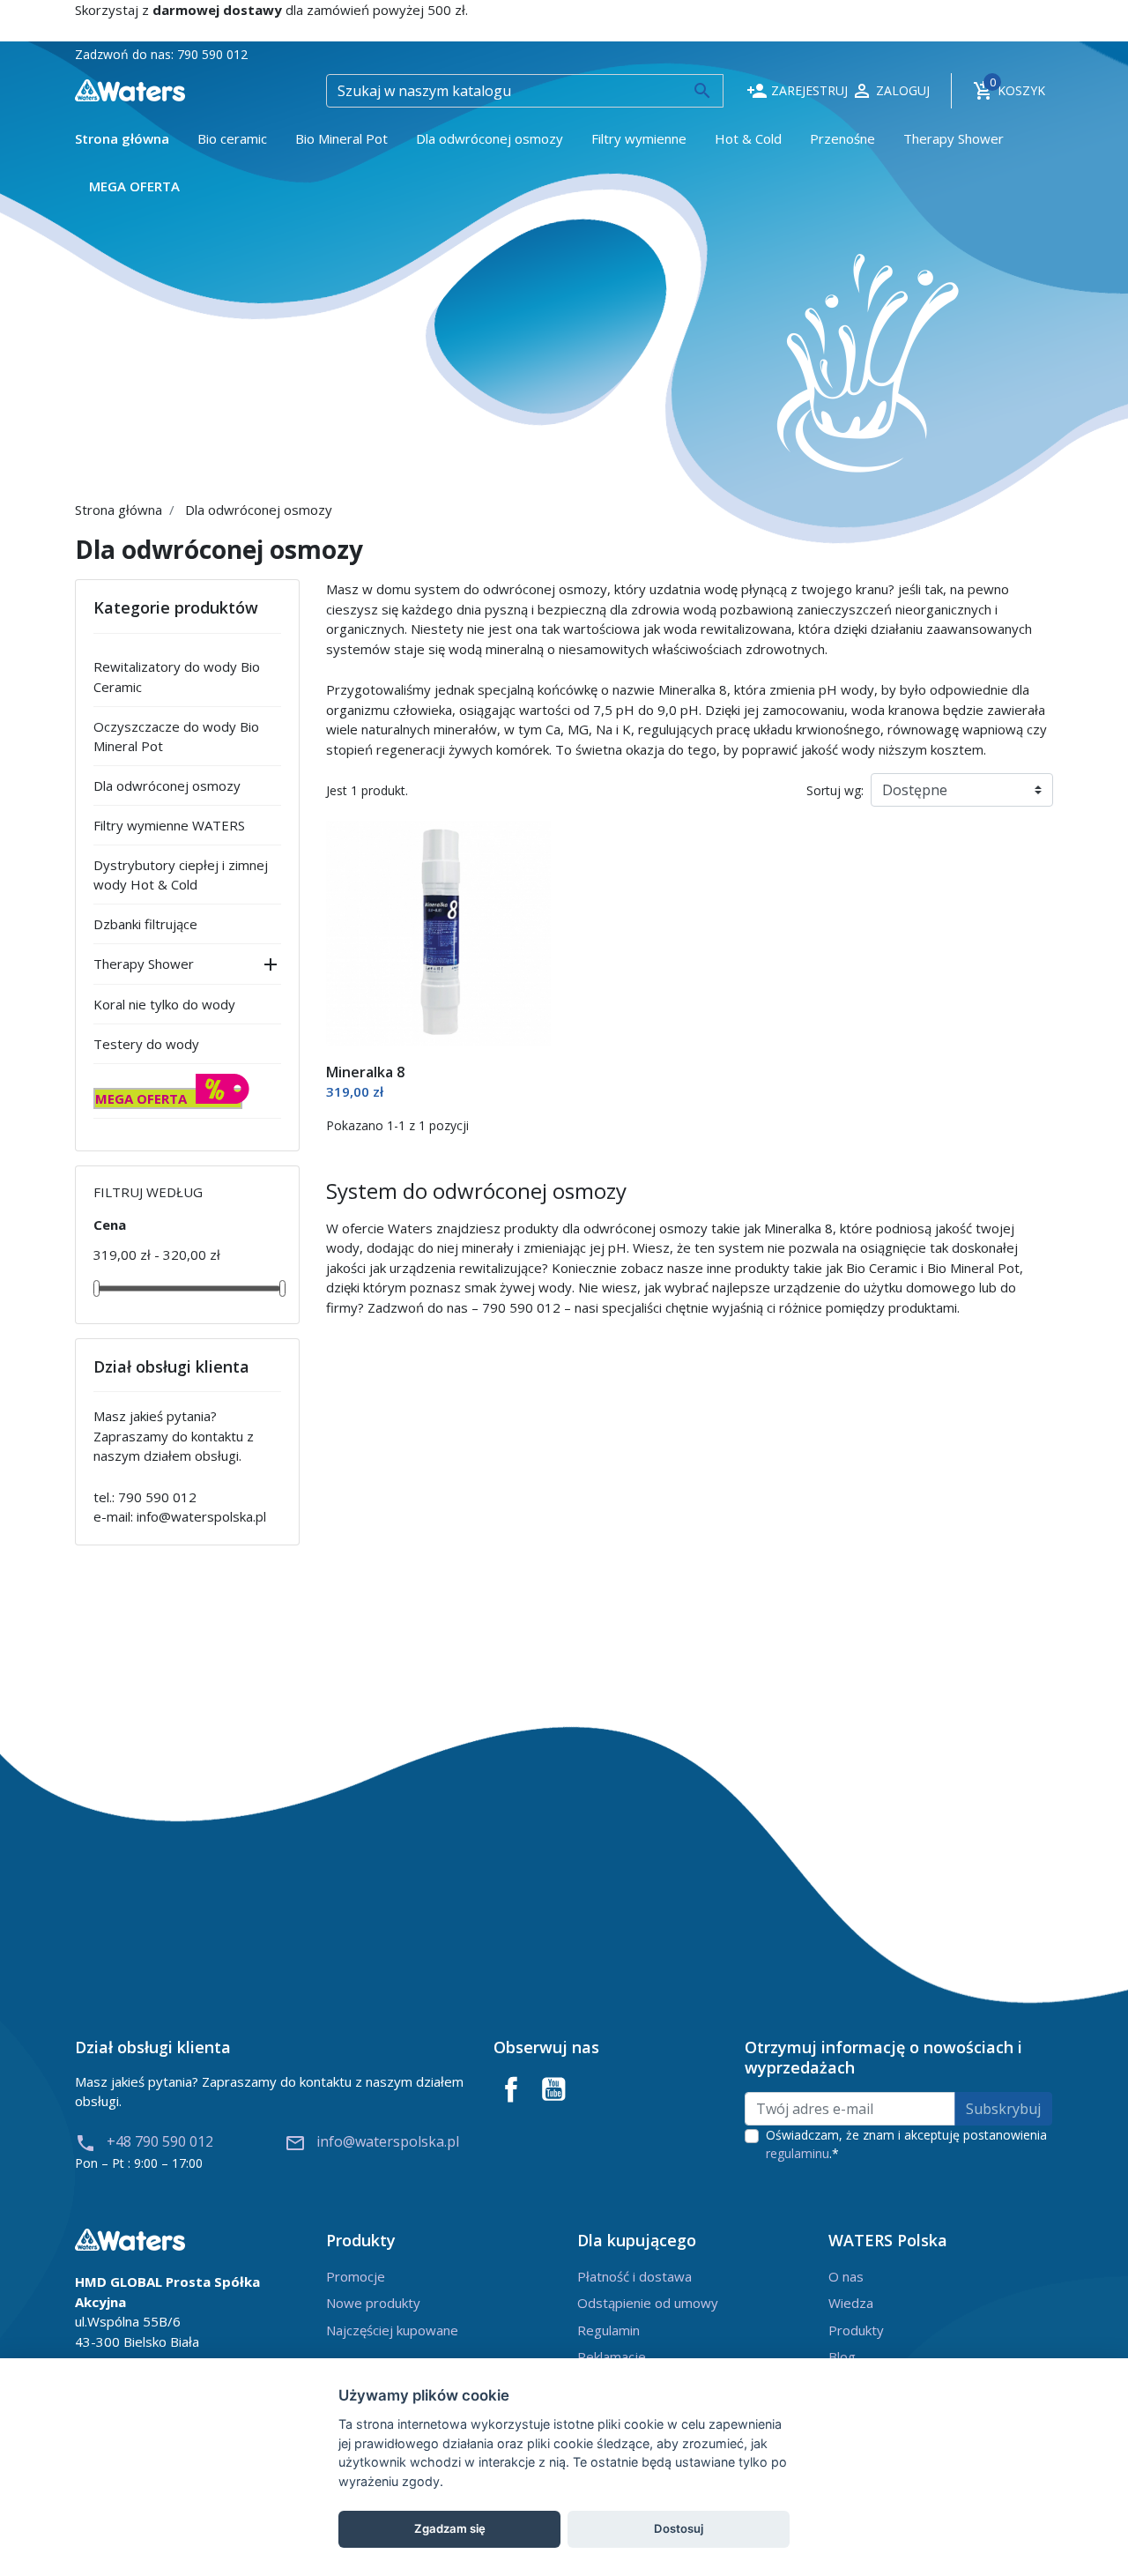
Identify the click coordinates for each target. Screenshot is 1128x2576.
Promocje (356, 2276)
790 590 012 (212, 54)
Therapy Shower (144, 964)
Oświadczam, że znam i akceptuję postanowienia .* (906, 2144)
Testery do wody (146, 1044)
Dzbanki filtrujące (145, 924)
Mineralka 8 (365, 1072)
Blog (842, 2356)
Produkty (856, 2330)
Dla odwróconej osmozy (167, 785)
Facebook (511, 2089)
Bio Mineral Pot (973, 1268)
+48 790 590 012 (144, 2141)
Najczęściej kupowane (392, 2330)
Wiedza (851, 2303)
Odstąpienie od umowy (648, 2303)
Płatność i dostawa (634, 2276)
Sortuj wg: (835, 790)
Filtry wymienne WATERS (169, 825)
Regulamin (609, 2330)
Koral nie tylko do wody (164, 1004)
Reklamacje (612, 2356)
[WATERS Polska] (130, 89)
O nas (846, 2276)
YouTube (553, 2089)
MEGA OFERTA (141, 1098)
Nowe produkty (373, 2303)
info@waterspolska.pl (201, 1516)
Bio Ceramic (882, 1268)
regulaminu (798, 2153)
